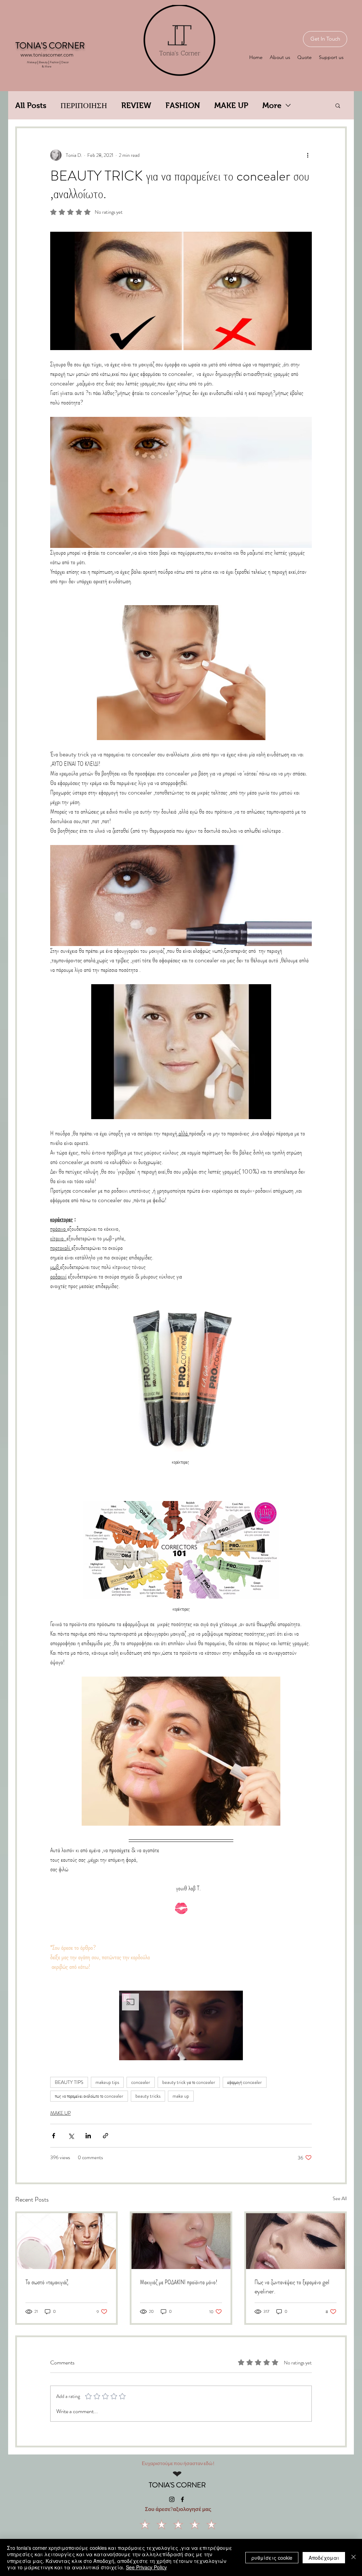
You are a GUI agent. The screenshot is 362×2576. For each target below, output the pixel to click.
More (272, 105)
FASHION (183, 105)
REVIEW (136, 105)
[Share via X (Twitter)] (71, 2136)
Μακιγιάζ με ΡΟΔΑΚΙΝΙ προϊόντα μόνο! (179, 2282)
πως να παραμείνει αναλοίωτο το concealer (89, 2096)
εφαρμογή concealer (245, 2082)
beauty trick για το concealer (189, 2082)
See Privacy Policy (146, 2567)
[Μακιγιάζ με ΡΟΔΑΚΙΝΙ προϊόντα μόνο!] (181, 2241)
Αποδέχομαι (324, 2558)
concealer (141, 2082)
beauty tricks (148, 2096)
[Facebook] (182, 2499)
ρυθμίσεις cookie (272, 2558)
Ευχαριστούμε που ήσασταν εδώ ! (178, 2463)
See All (340, 2198)
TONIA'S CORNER (177, 2485)
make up (181, 2096)
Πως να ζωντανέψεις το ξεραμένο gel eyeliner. (292, 2287)
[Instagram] (172, 2499)
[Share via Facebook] (54, 2136)
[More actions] (308, 155)
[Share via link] (106, 2136)
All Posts (31, 105)
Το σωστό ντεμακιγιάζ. (47, 2282)
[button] (338, 105)
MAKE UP (231, 105)
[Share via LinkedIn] (88, 2136)
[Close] (354, 2557)
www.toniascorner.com (47, 55)
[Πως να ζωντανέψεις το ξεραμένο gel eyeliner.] (296, 2241)
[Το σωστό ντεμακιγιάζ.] (66, 2241)
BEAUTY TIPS (69, 2082)
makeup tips (107, 2082)
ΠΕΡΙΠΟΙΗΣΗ (84, 105)
